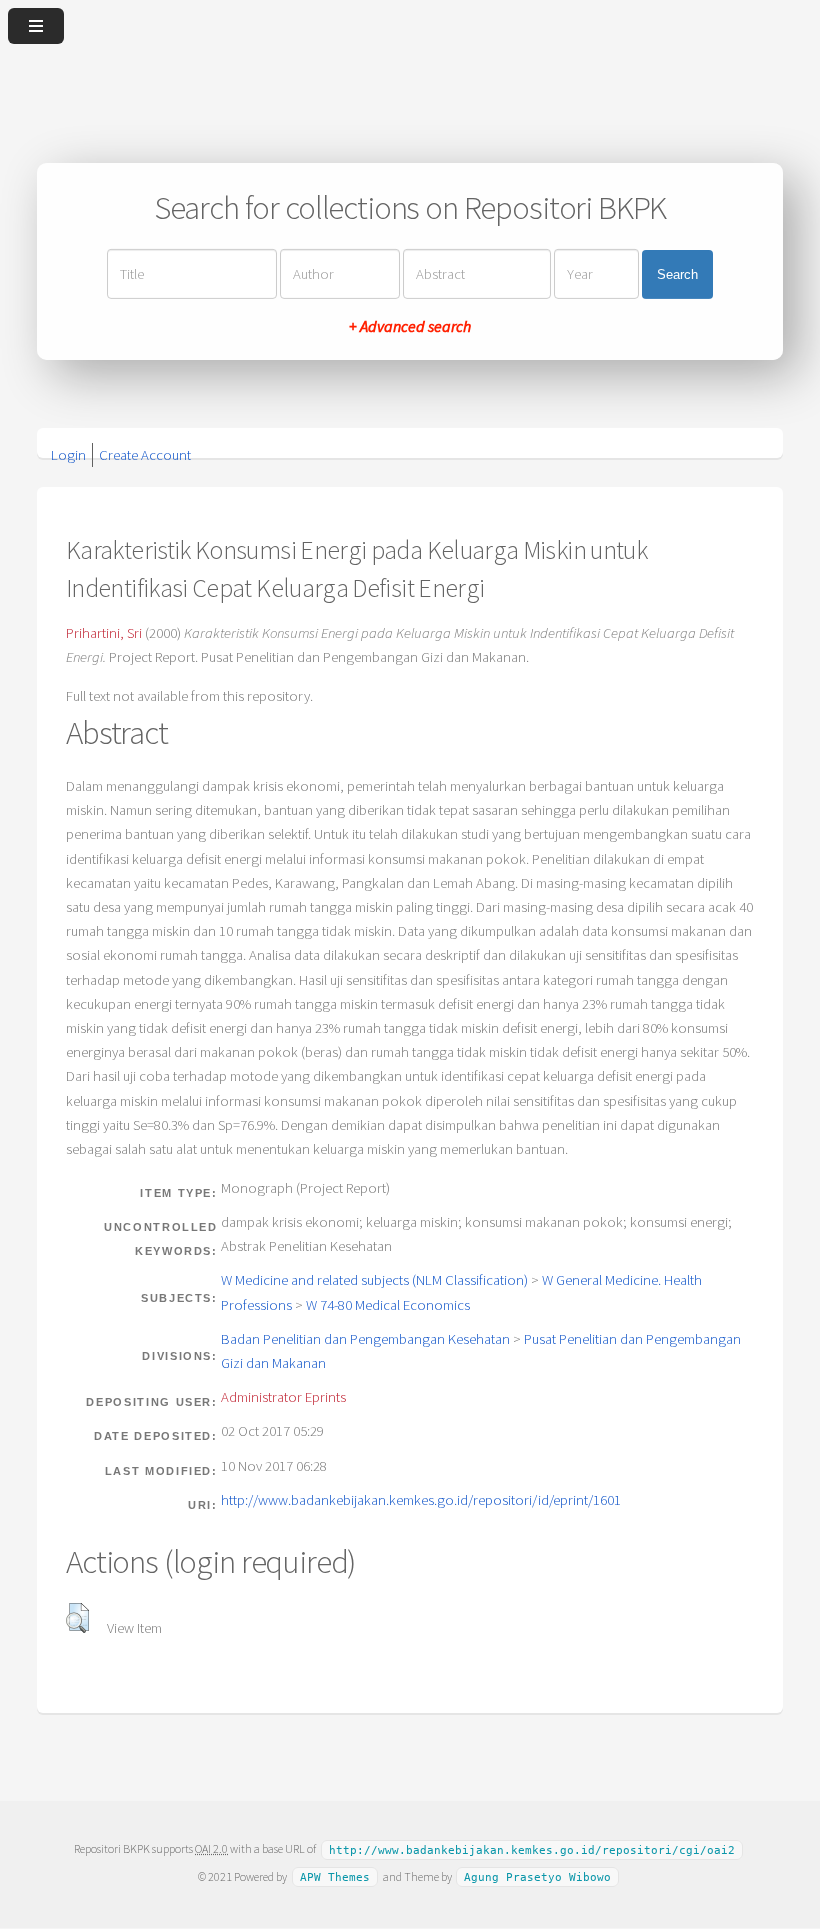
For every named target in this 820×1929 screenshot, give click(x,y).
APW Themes (335, 1877)
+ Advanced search (410, 326)
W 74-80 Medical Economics (388, 1305)
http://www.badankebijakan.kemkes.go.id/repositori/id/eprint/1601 (421, 1500)
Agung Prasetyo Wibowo (537, 1877)
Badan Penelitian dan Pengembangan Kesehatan (365, 1339)
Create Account (145, 455)
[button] (77, 1618)
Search (677, 274)
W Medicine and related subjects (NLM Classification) (374, 1280)
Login (68, 455)
